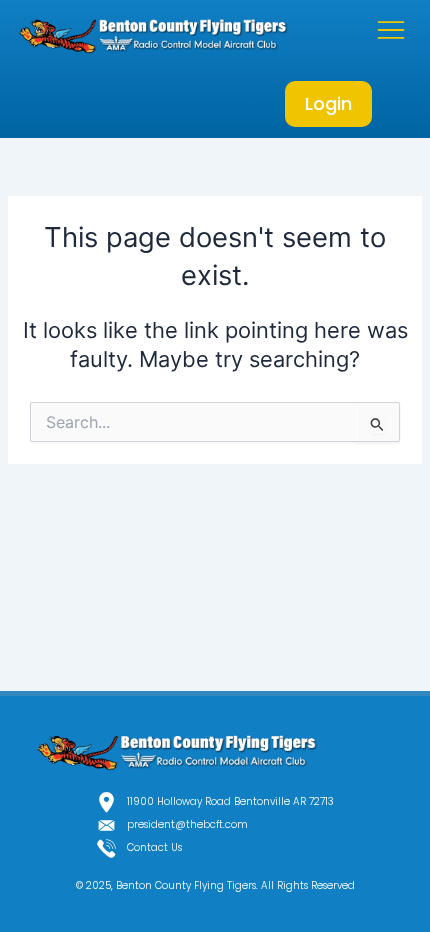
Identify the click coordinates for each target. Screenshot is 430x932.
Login (328, 103)
